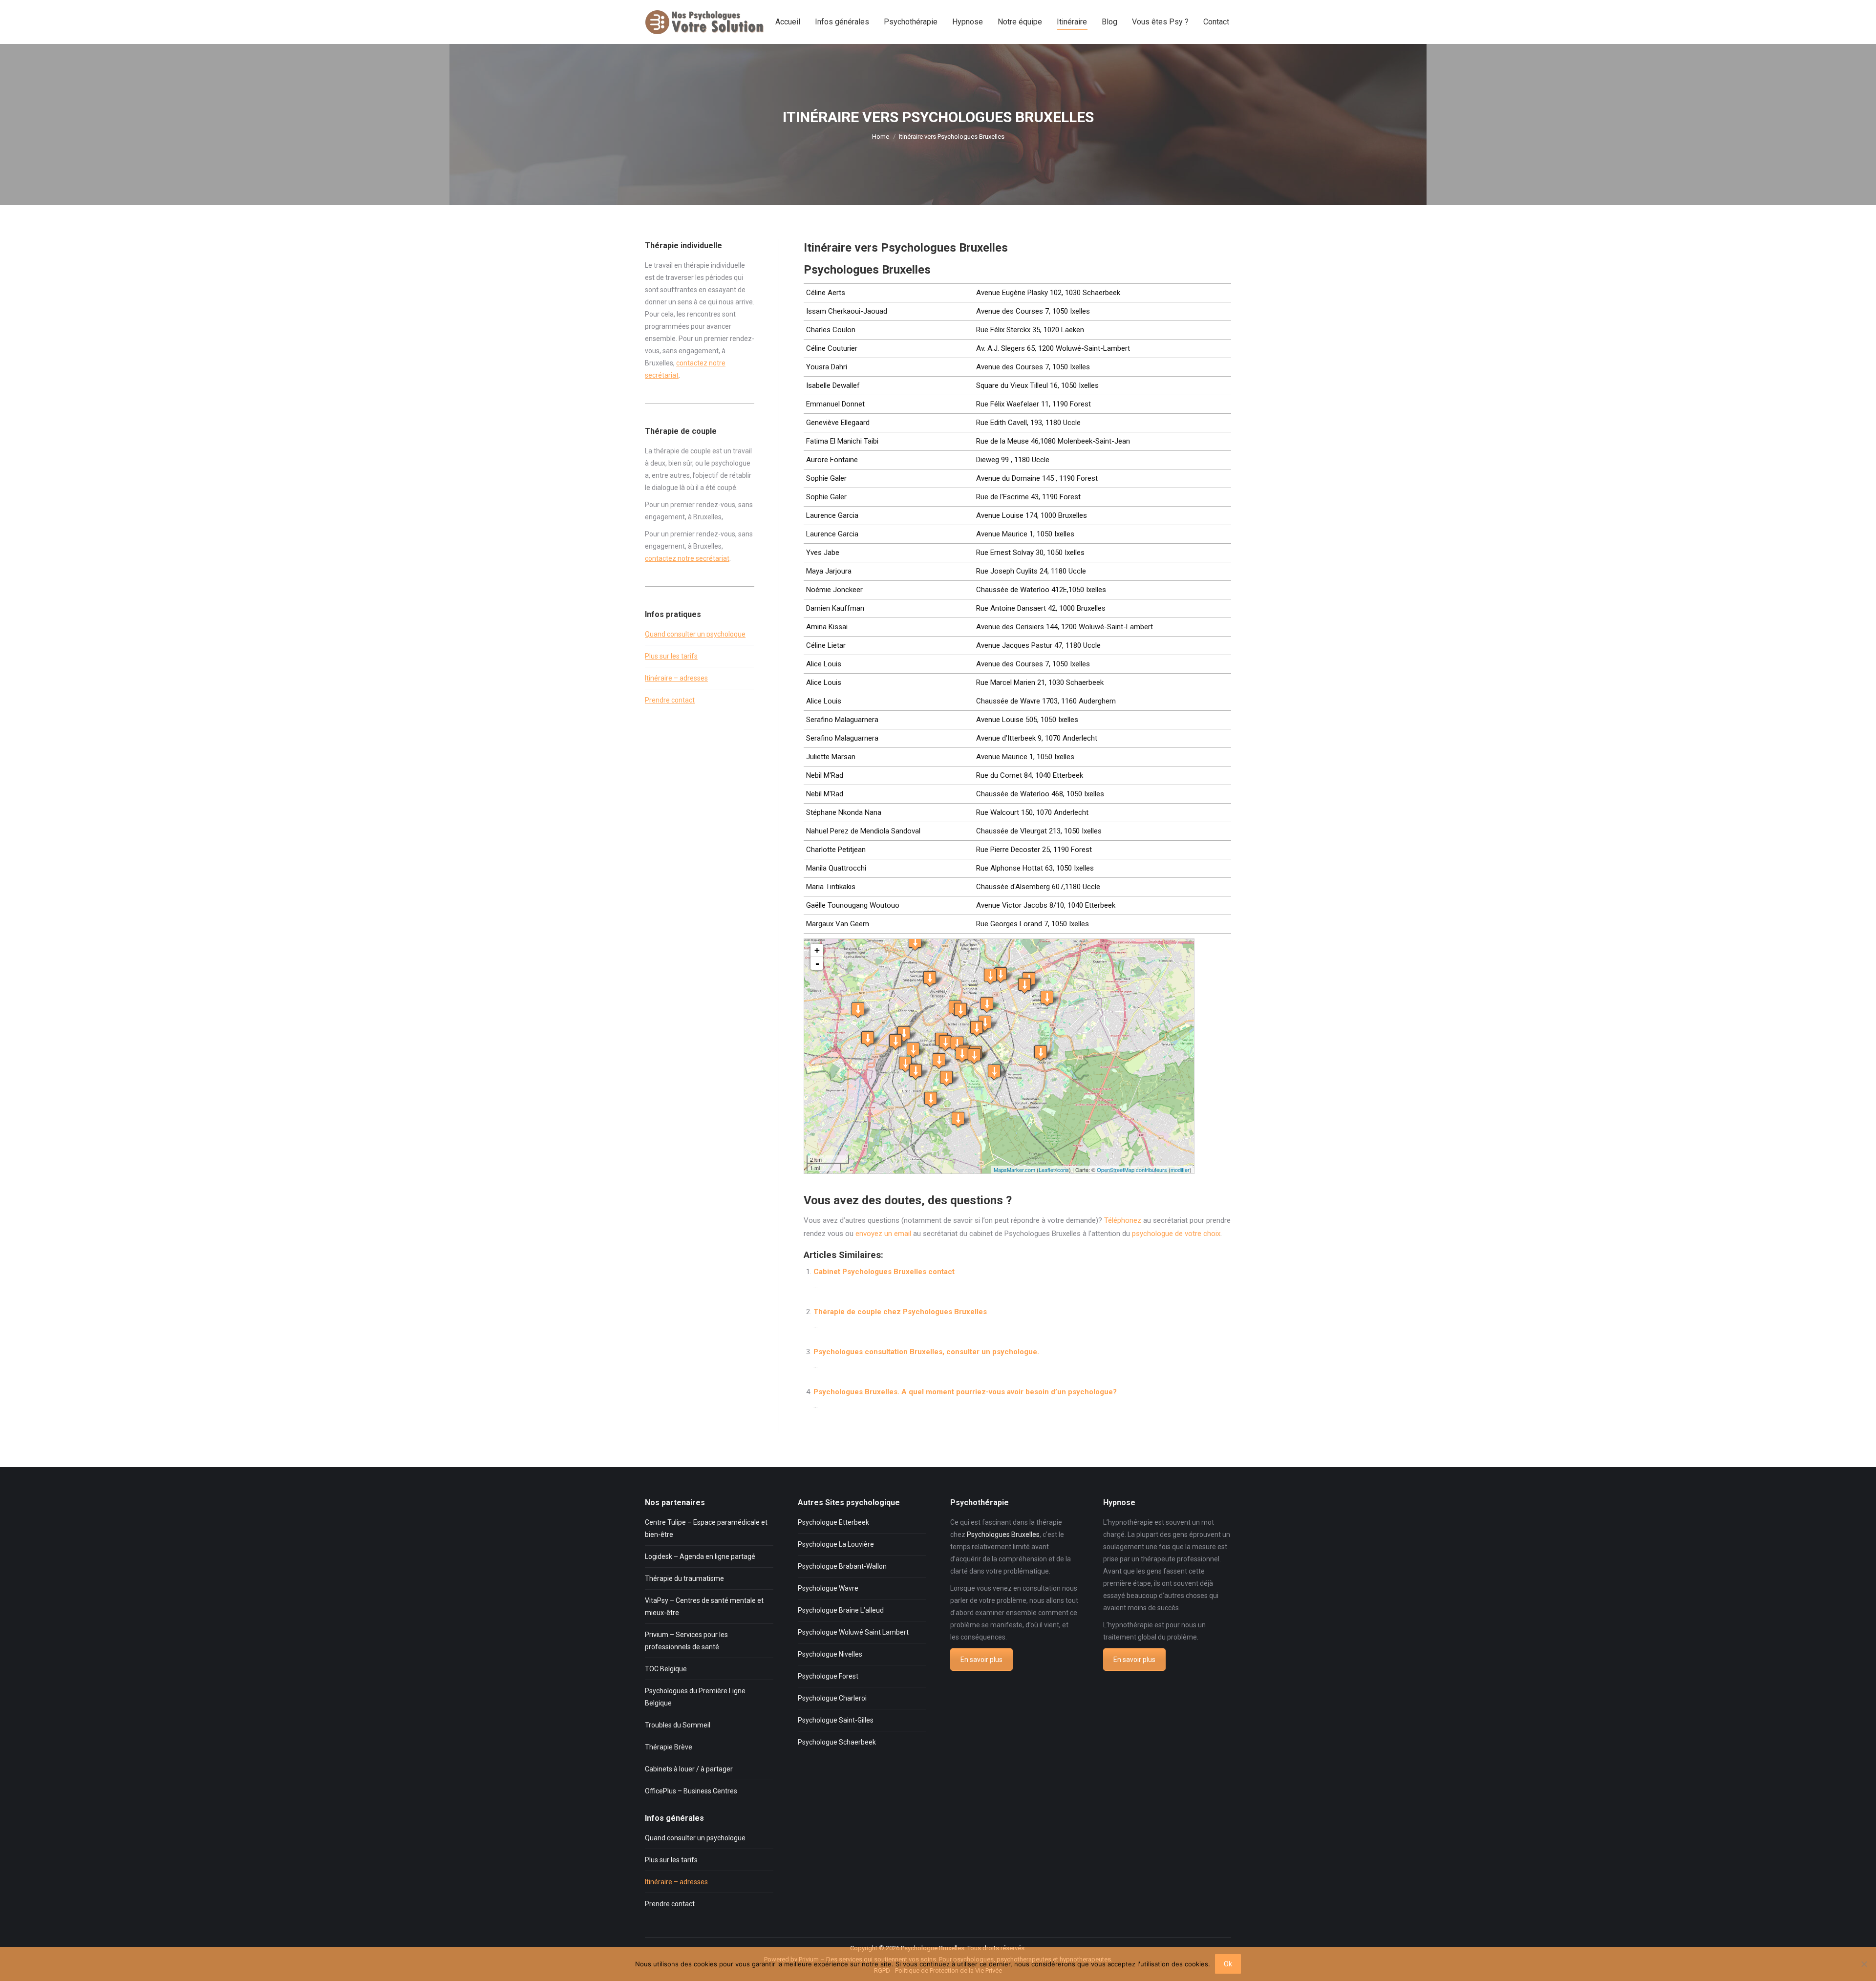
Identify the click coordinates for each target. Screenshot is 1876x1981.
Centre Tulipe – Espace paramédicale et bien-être (706, 1528)
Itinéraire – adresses (676, 678)
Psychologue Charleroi (832, 1698)
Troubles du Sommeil (678, 1725)
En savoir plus (981, 1660)
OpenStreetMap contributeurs (1132, 1170)
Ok (1228, 1964)
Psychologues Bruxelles (1003, 1534)
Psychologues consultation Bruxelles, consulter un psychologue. (926, 1352)
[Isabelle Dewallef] (994, 1072)
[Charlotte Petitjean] (904, 1034)
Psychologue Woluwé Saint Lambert (853, 1632)
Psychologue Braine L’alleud (841, 1610)
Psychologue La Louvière (836, 1544)
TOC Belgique (666, 1669)
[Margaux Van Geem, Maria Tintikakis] (960, 1011)
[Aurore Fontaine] (931, 1099)
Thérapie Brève (669, 1747)
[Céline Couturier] (1047, 998)
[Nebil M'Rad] (945, 1043)
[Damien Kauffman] (930, 979)
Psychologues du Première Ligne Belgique (695, 1697)
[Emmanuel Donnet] (895, 1042)
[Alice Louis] (1041, 1053)
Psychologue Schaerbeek (837, 1742)
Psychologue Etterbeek (833, 1522)
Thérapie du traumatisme (684, 1578)
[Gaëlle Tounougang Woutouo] (985, 1023)
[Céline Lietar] (958, 1119)
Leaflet (1047, 1170)
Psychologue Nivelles (830, 1654)
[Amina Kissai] (1024, 986)
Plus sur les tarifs (671, 656)
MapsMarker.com (1014, 1170)
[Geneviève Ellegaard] (946, 1078)
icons (1063, 1170)
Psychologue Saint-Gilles (836, 1720)
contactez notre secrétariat (687, 558)
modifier (1180, 1170)
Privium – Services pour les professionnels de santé (686, 1641)
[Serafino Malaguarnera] (962, 1054)
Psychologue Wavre (828, 1588)
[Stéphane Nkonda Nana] (868, 1039)
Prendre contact (670, 700)
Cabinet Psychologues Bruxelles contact (884, 1272)
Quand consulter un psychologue (695, 634)
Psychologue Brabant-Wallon (842, 1566)
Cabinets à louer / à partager (689, 1769)
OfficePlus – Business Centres (691, 1791)
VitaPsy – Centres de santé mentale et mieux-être (704, 1607)
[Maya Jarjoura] (939, 1061)
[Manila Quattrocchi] (977, 1029)
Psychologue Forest (828, 1676)
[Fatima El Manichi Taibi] (915, 943)
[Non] (1864, 1964)
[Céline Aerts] (1001, 975)
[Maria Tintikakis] (916, 1072)
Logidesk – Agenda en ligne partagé (700, 1556)
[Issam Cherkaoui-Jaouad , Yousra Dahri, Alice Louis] (974, 1056)
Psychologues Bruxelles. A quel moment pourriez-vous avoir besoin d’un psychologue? (965, 1392)
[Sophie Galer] (905, 1064)
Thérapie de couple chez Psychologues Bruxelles (900, 1312)
